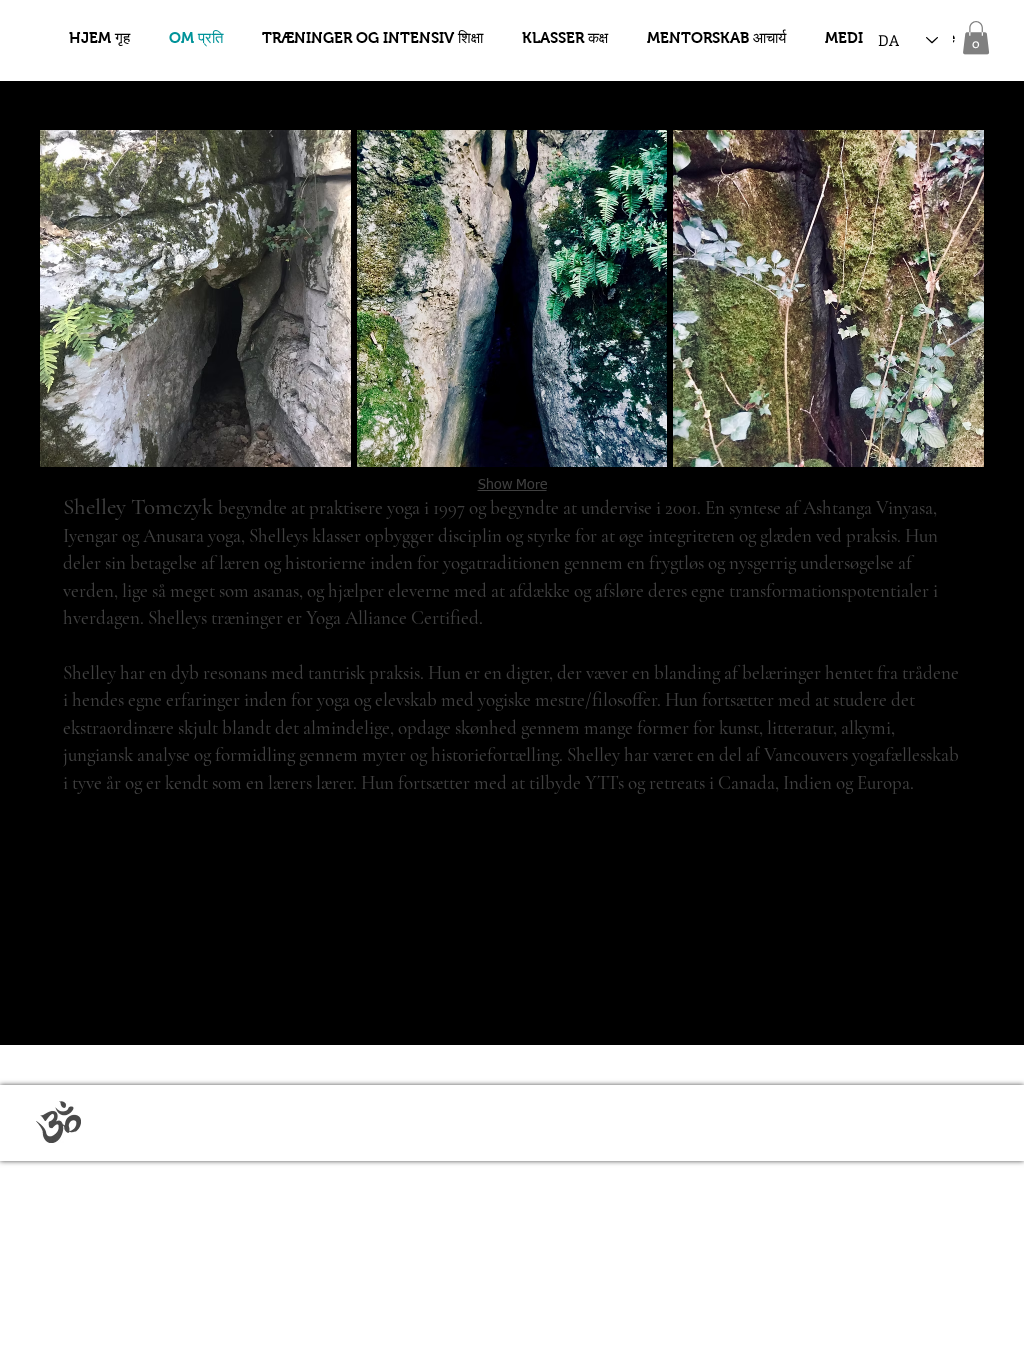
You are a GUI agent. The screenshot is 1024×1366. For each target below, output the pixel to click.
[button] (976, 37)
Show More (512, 485)
